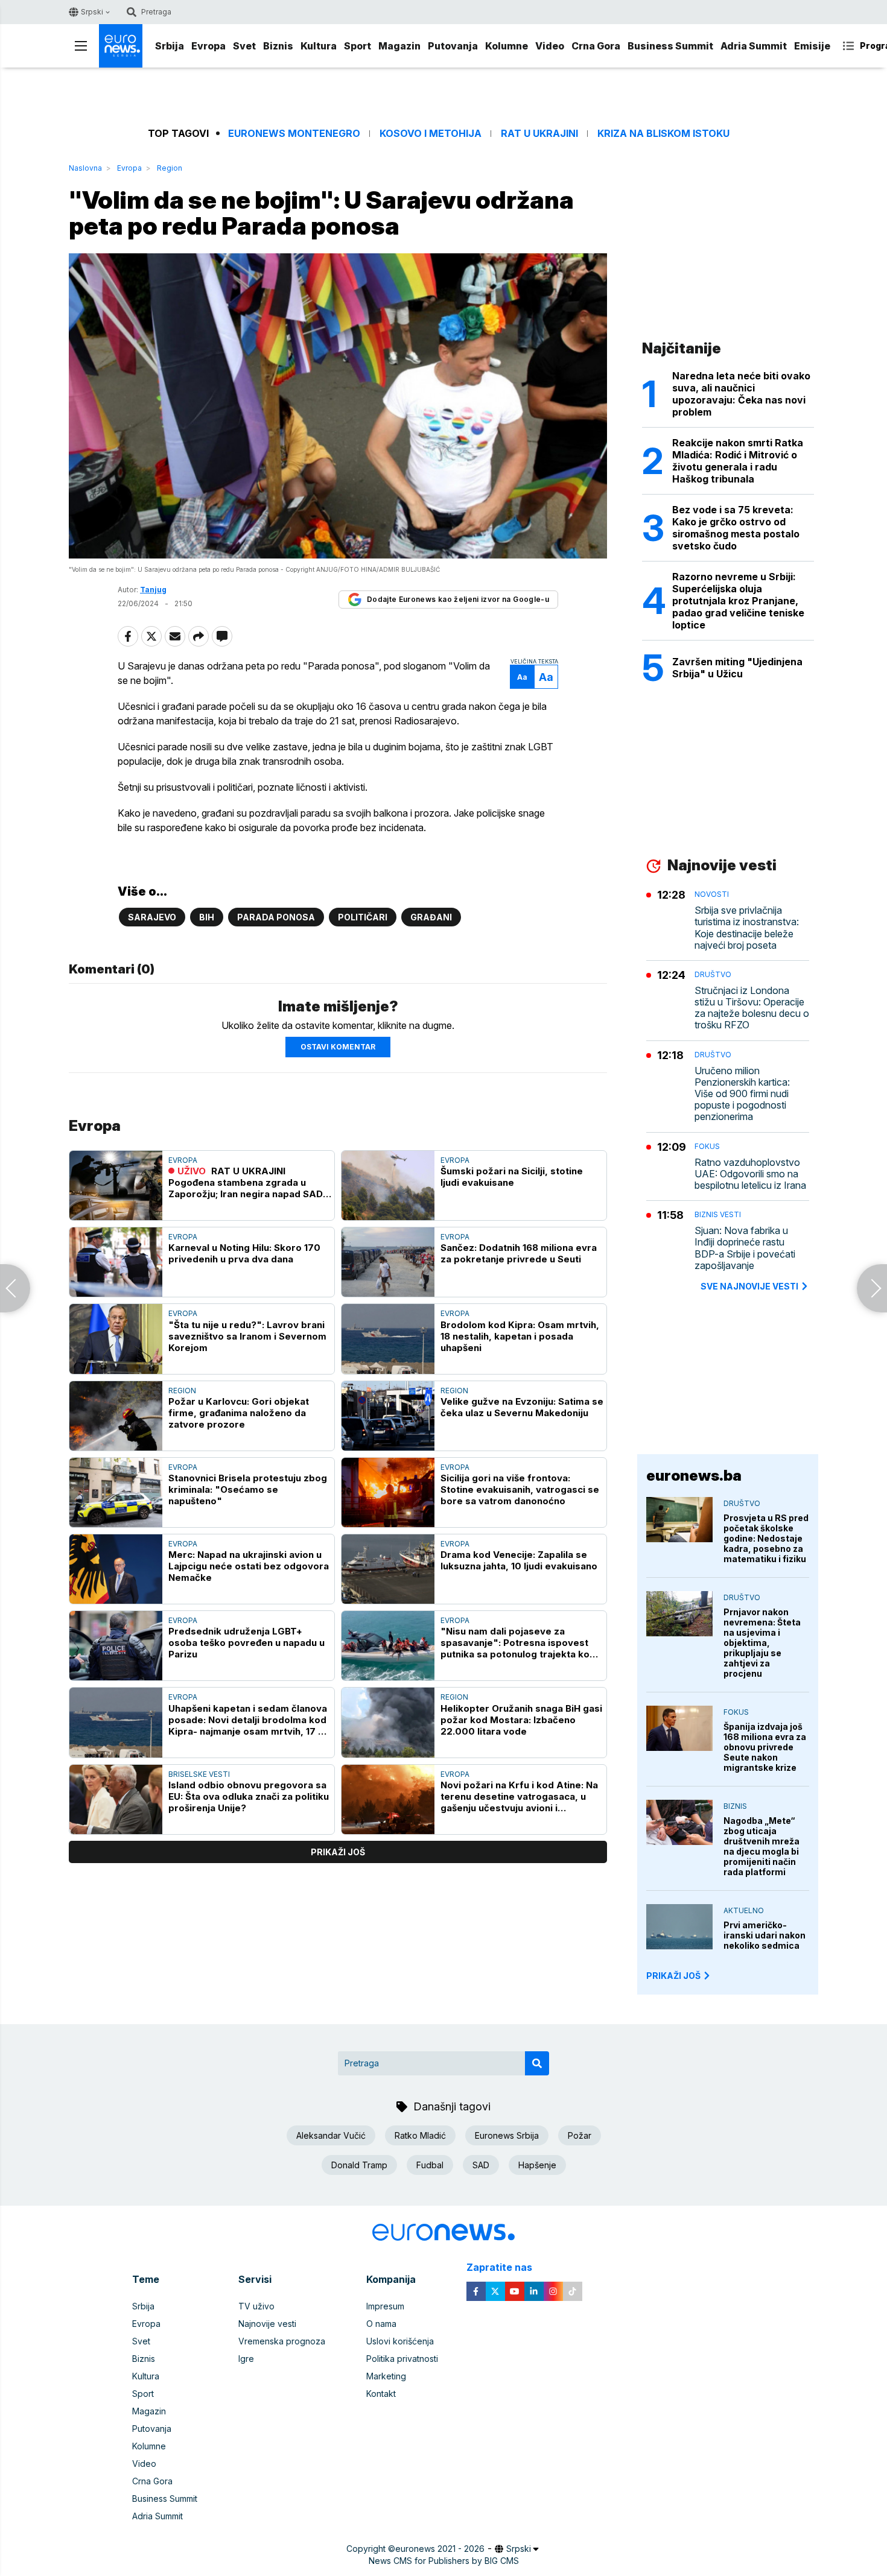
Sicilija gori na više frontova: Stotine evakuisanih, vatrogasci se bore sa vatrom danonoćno (520, 1489)
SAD (481, 2165)
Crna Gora (596, 46)
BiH (207, 917)
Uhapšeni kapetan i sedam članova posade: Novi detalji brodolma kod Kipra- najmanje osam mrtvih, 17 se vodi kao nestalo (249, 1720)
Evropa (208, 46)
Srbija (170, 46)
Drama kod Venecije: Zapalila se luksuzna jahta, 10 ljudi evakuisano (519, 1560)
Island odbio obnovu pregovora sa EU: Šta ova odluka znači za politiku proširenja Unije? (249, 1796)
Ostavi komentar (338, 1047)
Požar (580, 2135)
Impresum (385, 2306)
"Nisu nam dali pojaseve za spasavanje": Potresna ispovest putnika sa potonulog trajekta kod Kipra (518, 1643)
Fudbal (430, 2165)
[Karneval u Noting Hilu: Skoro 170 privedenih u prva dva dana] (116, 1262)
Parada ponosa (276, 917)
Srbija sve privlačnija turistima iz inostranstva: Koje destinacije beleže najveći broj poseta (747, 928)
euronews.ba (694, 1476)
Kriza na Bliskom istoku (663, 134)
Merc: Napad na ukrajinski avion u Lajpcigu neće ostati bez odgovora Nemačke (249, 1566)
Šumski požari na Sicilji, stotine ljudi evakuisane (512, 1177)
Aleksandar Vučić (331, 2135)
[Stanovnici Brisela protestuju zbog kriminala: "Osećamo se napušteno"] (116, 1492)
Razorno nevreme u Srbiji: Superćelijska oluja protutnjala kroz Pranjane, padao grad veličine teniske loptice (738, 601)
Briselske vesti (199, 1774)
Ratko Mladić (420, 2135)
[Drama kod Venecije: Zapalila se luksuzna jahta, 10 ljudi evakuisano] (388, 1569)
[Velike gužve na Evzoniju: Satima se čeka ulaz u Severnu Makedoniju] (388, 1416)
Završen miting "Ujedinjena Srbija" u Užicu (737, 668)
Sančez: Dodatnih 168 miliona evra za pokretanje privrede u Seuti (519, 1253)
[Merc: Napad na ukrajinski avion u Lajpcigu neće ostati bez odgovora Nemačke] (116, 1569)
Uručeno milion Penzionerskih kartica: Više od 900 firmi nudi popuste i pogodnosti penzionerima (742, 1094)
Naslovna (85, 168)
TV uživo (256, 2306)
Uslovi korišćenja (400, 2341)
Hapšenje (537, 2165)
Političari (363, 917)
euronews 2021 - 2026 (440, 2549)
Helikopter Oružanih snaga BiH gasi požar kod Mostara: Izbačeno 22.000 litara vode (521, 1720)
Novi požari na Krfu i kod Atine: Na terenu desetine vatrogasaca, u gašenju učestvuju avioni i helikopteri (519, 1796)
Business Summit (670, 46)
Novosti (712, 894)
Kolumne (507, 46)
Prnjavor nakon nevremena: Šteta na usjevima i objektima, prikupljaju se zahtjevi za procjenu (762, 1643)
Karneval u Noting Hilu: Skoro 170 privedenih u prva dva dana (244, 1253)
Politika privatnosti (402, 2359)
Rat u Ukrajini (539, 134)
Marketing (386, 2376)
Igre (246, 2359)
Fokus (707, 1146)
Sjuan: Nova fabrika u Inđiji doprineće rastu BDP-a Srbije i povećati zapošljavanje (745, 1248)
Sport (358, 46)
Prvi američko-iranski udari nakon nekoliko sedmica (765, 1935)
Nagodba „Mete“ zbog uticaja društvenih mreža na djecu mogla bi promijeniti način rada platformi (761, 1846)
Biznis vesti (718, 1214)
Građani (431, 917)
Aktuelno (744, 1910)
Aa (522, 677)
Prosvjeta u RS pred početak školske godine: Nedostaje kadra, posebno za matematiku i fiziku (766, 1538)
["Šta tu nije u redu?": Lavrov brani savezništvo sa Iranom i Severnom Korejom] (116, 1339)
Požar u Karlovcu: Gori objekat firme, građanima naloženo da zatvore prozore (239, 1413)
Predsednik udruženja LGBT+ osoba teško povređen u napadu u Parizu (246, 1643)
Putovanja (453, 46)
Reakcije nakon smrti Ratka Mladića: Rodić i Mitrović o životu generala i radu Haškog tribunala (738, 461)
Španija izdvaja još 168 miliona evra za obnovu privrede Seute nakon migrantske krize (765, 1747)
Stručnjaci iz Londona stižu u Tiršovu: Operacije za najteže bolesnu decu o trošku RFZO (752, 1008)
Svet (244, 46)
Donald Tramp (359, 2165)
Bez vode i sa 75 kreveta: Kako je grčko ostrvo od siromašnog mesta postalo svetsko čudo (736, 528)
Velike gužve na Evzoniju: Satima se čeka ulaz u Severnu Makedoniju (522, 1407)
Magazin (399, 46)
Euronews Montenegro (294, 134)
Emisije (812, 46)
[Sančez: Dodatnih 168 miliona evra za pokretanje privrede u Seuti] (388, 1262)
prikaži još (338, 1852)
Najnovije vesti (267, 2324)
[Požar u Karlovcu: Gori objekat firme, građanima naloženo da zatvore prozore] (116, 1416)
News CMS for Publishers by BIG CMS (444, 2561)
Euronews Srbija (507, 2135)
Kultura (319, 46)
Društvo (713, 974)
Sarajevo (152, 917)
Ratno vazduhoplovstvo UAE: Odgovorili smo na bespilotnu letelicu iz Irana (750, 1174)
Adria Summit (754, 46)
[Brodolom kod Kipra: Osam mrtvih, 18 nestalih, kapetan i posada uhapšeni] (388, 1339)
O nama (381, 2324)
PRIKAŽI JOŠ (673, 1976)
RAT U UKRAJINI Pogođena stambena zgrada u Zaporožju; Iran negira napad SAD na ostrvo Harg (246, 1182)
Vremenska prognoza (282, 2341)
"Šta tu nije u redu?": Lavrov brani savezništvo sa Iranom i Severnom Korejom (247, 1336)
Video (550, 46)
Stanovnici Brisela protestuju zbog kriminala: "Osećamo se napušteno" (248, 1489)
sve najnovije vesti (749, 1286)
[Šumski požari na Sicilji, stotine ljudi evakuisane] (388, 1185)
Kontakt (381, 2394)
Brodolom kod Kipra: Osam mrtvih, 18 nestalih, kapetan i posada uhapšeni (520, 1336)
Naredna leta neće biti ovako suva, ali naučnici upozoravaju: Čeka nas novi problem (741, 394)
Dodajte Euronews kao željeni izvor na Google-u (458, 599)
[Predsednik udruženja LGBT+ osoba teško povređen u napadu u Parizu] (116, 1646)
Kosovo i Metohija (431, 134)
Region (170, 168)
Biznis (278, 46)
